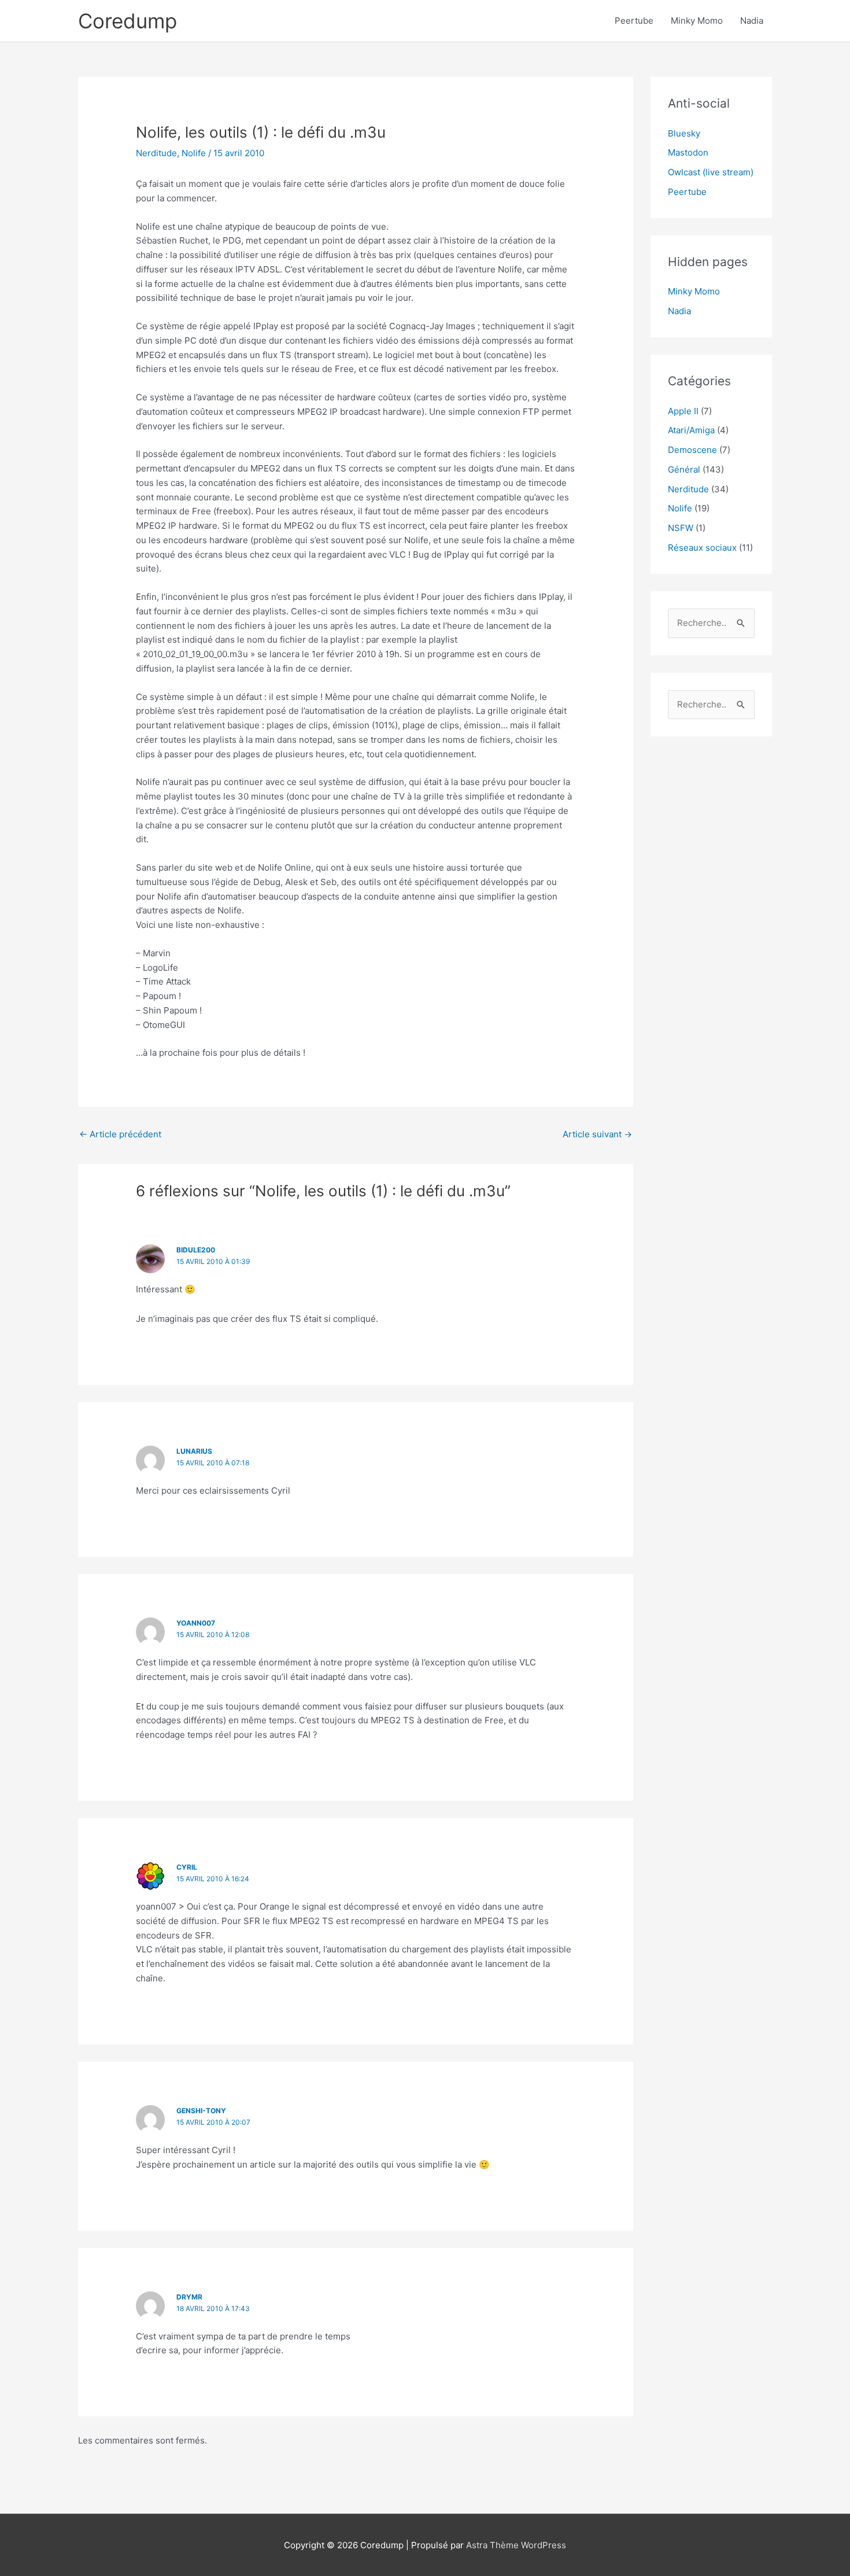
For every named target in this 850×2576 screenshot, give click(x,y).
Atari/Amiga (691, 430)
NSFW (681, 528)
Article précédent (120, 1134)
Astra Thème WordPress (516, 2545)
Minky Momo (697, 21)
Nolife (194, 153)
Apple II (683, 411)
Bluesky (684, 133)
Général (684, 469)
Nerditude (156, 153)
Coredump (127, 21)
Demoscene (692, 450)
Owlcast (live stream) (711, 172)
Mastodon (688, 152)
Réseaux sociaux (702, 548)
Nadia (752, 21)
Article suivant (597, 1134)
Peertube (634, 21)
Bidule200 (196, 1250)
